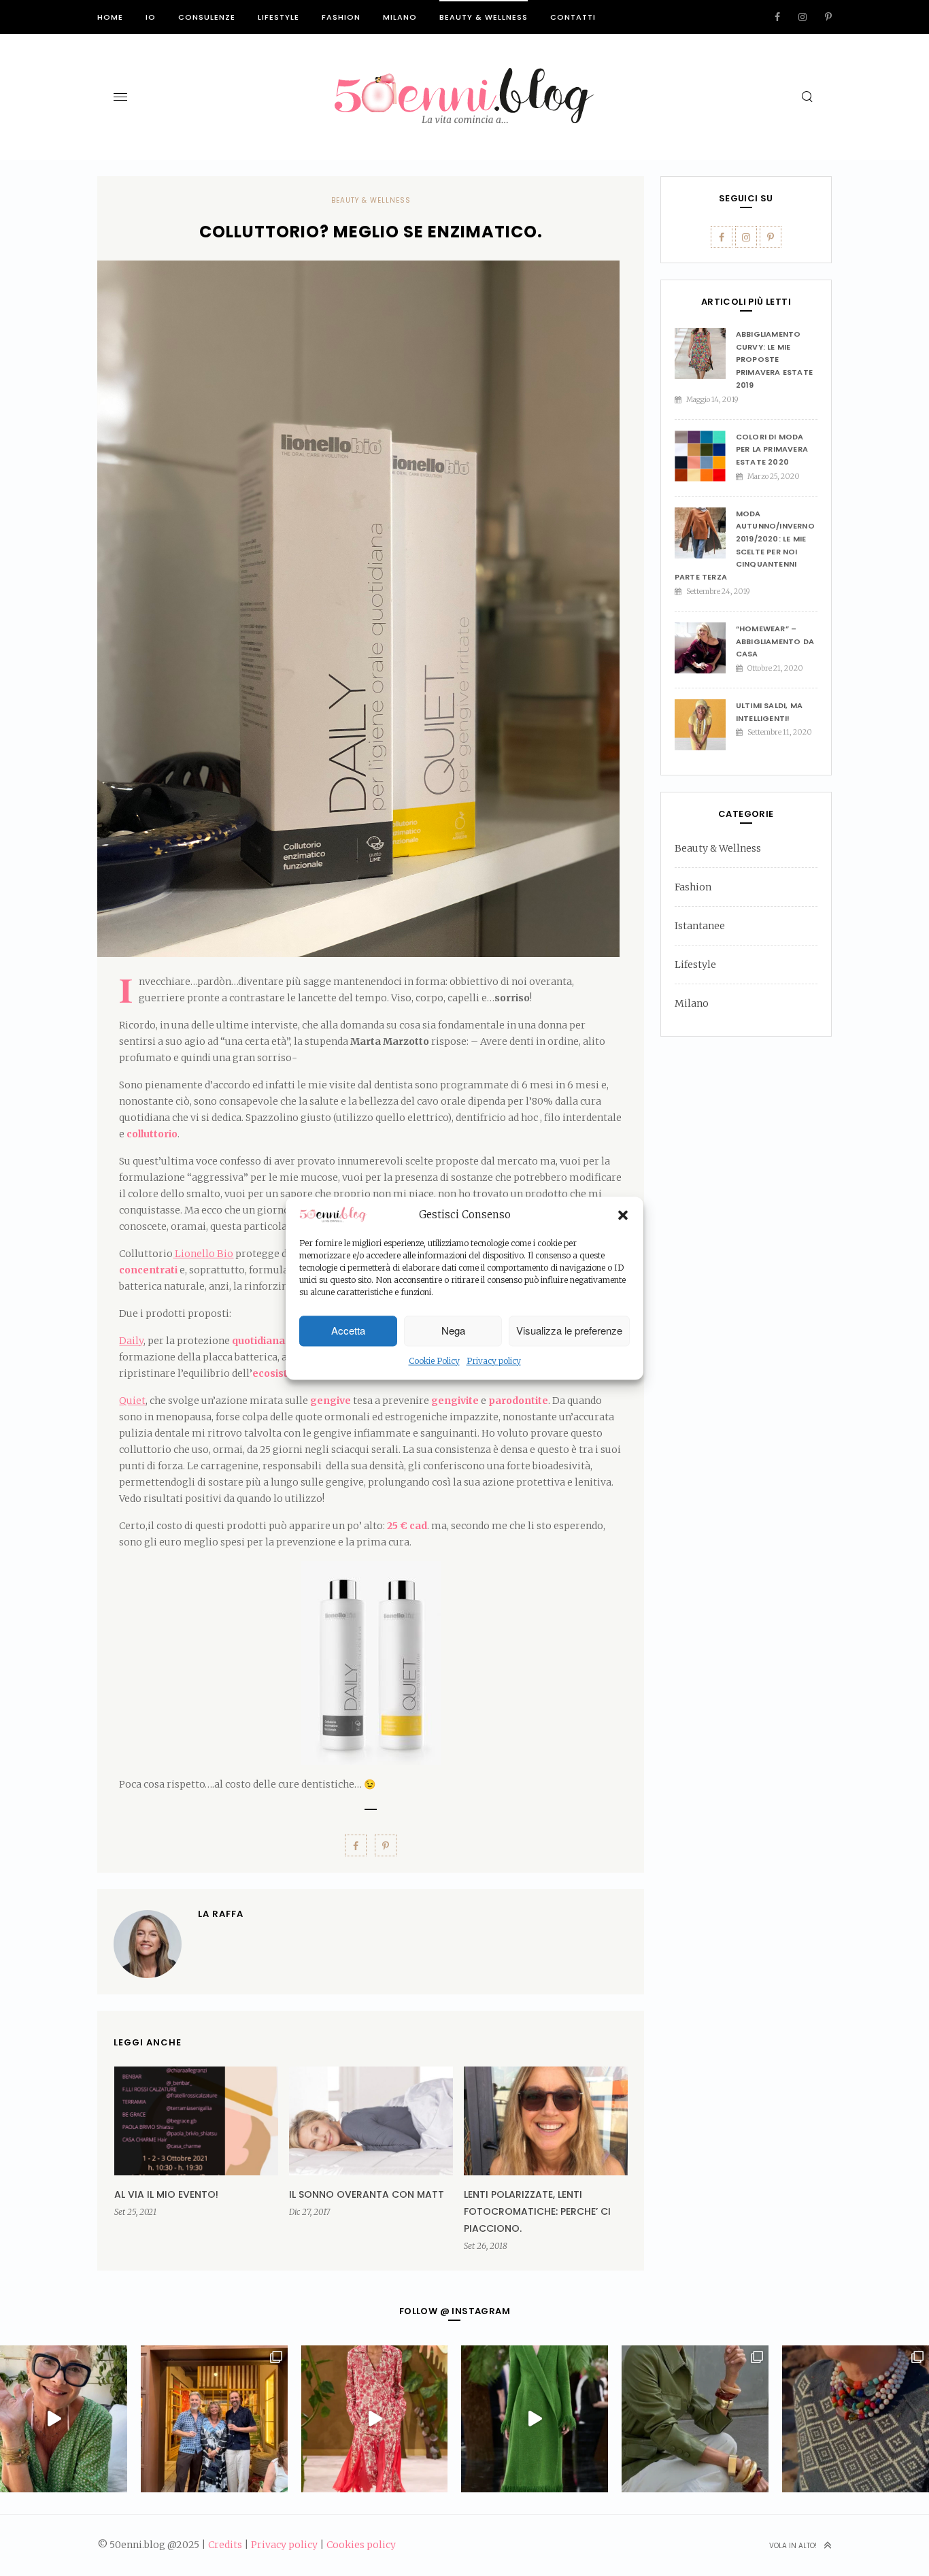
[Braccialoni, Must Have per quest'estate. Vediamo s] (695, 2419)
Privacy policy (494, 1361)
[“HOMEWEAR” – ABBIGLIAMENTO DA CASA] (705, 648)
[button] (623, 1216)
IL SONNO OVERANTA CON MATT (367, 2194)
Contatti (573, 17)
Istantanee (700, 926)
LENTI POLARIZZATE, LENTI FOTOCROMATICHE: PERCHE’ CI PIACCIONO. (537, 2211)
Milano (400, 17)
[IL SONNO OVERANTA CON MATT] (371, 2121)
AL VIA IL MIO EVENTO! (166, 2194)
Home (110, 17)
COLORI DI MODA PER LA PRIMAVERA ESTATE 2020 (772, 449)
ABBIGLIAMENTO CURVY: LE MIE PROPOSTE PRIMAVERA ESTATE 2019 (774, 359)
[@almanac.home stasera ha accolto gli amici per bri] (214, 2419)
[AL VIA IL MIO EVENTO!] (196, 2121)
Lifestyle (278, 17)
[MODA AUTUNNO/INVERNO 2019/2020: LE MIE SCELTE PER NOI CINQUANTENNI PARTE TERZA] (705, 533)
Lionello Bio (203, 1254)
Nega (453, 1331)
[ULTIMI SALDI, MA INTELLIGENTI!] (705, 725)
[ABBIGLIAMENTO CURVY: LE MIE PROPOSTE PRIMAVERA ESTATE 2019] (705, 353)
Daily (131, 1341)
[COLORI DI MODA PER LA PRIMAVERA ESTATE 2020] (705, 456)
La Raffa (221, 1914)
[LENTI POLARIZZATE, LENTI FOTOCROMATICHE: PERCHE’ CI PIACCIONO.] (546, 2121)
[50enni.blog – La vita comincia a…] (464, 76)
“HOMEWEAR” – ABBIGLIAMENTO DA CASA (775, 641)
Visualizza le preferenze (569, 1331)
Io (151, 17)
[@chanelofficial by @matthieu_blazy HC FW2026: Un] (375, 2419)
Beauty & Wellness (484, 17)
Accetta (348, 1331)
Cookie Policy (434, 1361)
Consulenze (207, 17)
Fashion (341, 17)
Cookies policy (361, 2545)
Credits (225, 2545)
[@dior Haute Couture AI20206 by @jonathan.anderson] (535, 2419)
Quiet (132, 1401)
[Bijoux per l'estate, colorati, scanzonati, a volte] (856, 2419)
